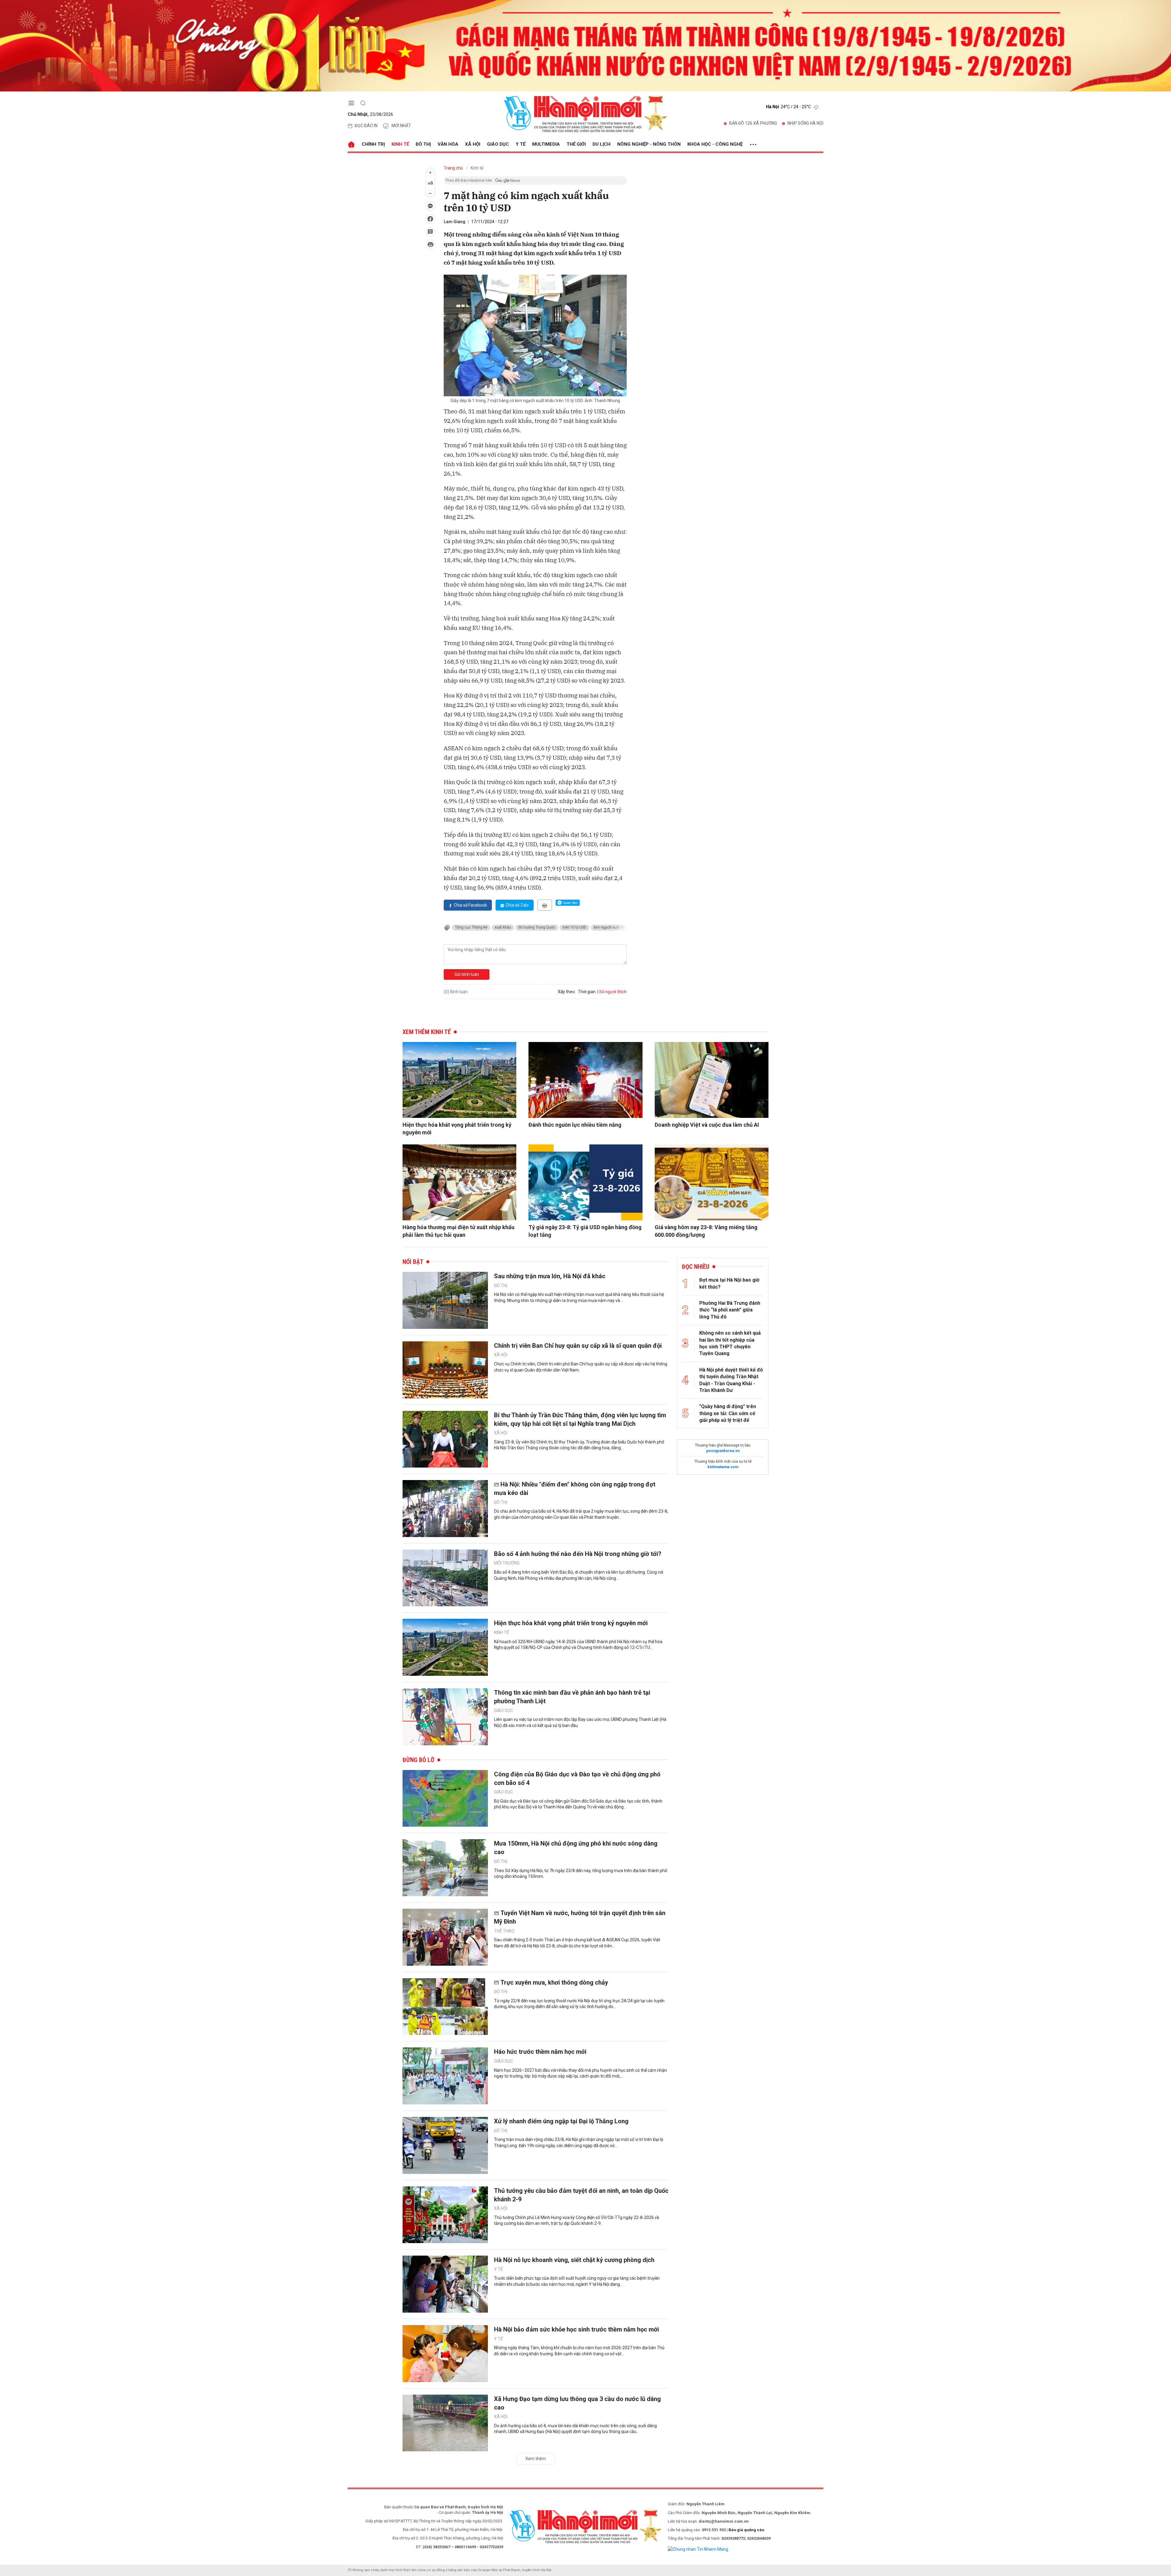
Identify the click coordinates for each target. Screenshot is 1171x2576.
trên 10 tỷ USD (575, 927)
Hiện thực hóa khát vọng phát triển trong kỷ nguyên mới (457, 1129)
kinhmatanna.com (723, 1467)
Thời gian (587, 992)
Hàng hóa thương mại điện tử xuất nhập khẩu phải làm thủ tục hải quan (458, 1231)
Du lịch (602, 144)
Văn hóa (448, 144)
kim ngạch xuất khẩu (611, 927)
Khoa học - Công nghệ (715, 144)
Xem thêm (536, 2459)
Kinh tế (400, 144)
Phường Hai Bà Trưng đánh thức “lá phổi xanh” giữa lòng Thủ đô (730, 1310)
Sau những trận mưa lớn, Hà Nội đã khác (550, 1276)
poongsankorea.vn (723, 1451)
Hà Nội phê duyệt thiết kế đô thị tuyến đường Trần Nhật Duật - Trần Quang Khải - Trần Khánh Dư (731, 1380)
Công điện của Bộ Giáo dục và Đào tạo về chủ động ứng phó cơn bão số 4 (577, 1779)
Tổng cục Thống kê (471, 927)
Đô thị (423, 144)
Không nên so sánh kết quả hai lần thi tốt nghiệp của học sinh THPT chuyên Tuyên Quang (730, 1343)
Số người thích (613, 992)
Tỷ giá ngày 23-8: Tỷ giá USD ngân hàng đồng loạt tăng (585, 1231)
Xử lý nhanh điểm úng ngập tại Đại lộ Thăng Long (561, 2121)
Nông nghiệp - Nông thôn (649, 144)
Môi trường (507, 1563)
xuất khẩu (503, 927)
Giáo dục (498, 144)
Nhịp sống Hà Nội (805, 123)
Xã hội (473, 144)
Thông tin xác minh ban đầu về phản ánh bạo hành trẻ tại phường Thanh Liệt (572, 1697)
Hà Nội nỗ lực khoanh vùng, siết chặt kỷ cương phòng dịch (574, 2260)
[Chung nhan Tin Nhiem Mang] (698, 2549)
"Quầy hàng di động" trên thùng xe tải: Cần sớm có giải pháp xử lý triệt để (728, 1413)
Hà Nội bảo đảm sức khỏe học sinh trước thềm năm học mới (577, 2329)
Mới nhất (401, 126)
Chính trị (373, 144)
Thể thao (504, 1931)
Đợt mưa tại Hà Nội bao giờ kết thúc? (729, 1283)
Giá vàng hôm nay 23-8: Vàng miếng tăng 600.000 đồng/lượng (706, 1231)
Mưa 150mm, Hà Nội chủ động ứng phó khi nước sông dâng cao (576, 1848)
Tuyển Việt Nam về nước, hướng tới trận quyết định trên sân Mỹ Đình (580, 1917)
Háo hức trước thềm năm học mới (540, 2052)
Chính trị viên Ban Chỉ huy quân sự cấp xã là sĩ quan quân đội (578, 1346)
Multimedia (546, 144)
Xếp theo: (567, 992)
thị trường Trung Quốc (537, 927)
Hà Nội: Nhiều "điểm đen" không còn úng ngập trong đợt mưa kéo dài (575, 1489)
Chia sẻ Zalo (517, 905)
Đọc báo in (366, 126)
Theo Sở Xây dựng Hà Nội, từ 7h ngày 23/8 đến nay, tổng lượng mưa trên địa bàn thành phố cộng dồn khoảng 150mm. (581, 1874)
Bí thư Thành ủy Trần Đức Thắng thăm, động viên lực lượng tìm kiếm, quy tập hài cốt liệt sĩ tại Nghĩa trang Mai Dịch (580, 1419)
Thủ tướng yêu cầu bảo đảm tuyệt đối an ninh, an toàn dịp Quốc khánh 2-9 (581, 2195)
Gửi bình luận (467, 974)
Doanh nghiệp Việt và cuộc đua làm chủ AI (707, 1125)
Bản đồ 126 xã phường (753, 123)
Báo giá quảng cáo (746, 2530)
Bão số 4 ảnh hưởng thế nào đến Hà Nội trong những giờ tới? (578, 1554)
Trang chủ (453, 168)
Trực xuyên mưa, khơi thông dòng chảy (554, 1982)
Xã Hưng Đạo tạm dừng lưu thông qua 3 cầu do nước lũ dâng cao (577, 2403)
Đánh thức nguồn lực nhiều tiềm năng (575, 1125)
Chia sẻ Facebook (470, 905)
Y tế (521, 144)
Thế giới (576, 144)
